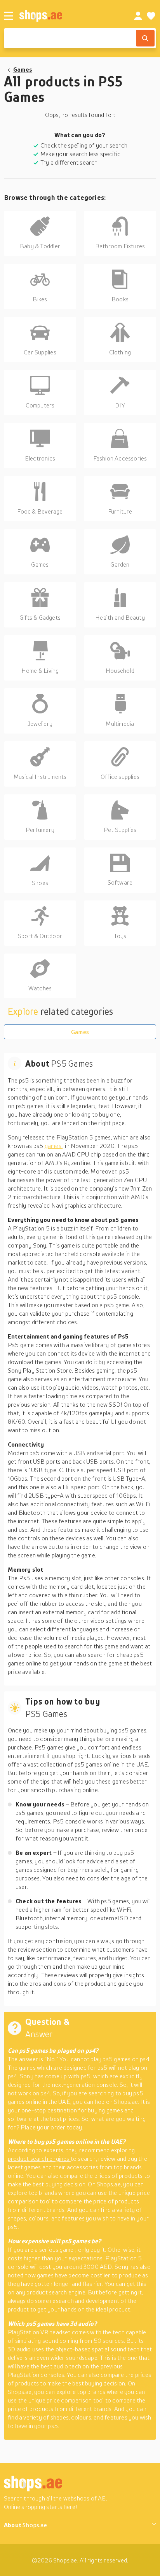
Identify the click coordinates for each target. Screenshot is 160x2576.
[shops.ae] (68, 16)
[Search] (145, 38)
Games (23, 69)
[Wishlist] (151, 16)
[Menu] (9, 16)
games (54, 1146)
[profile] (138, 16)
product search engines (39, 2158)
